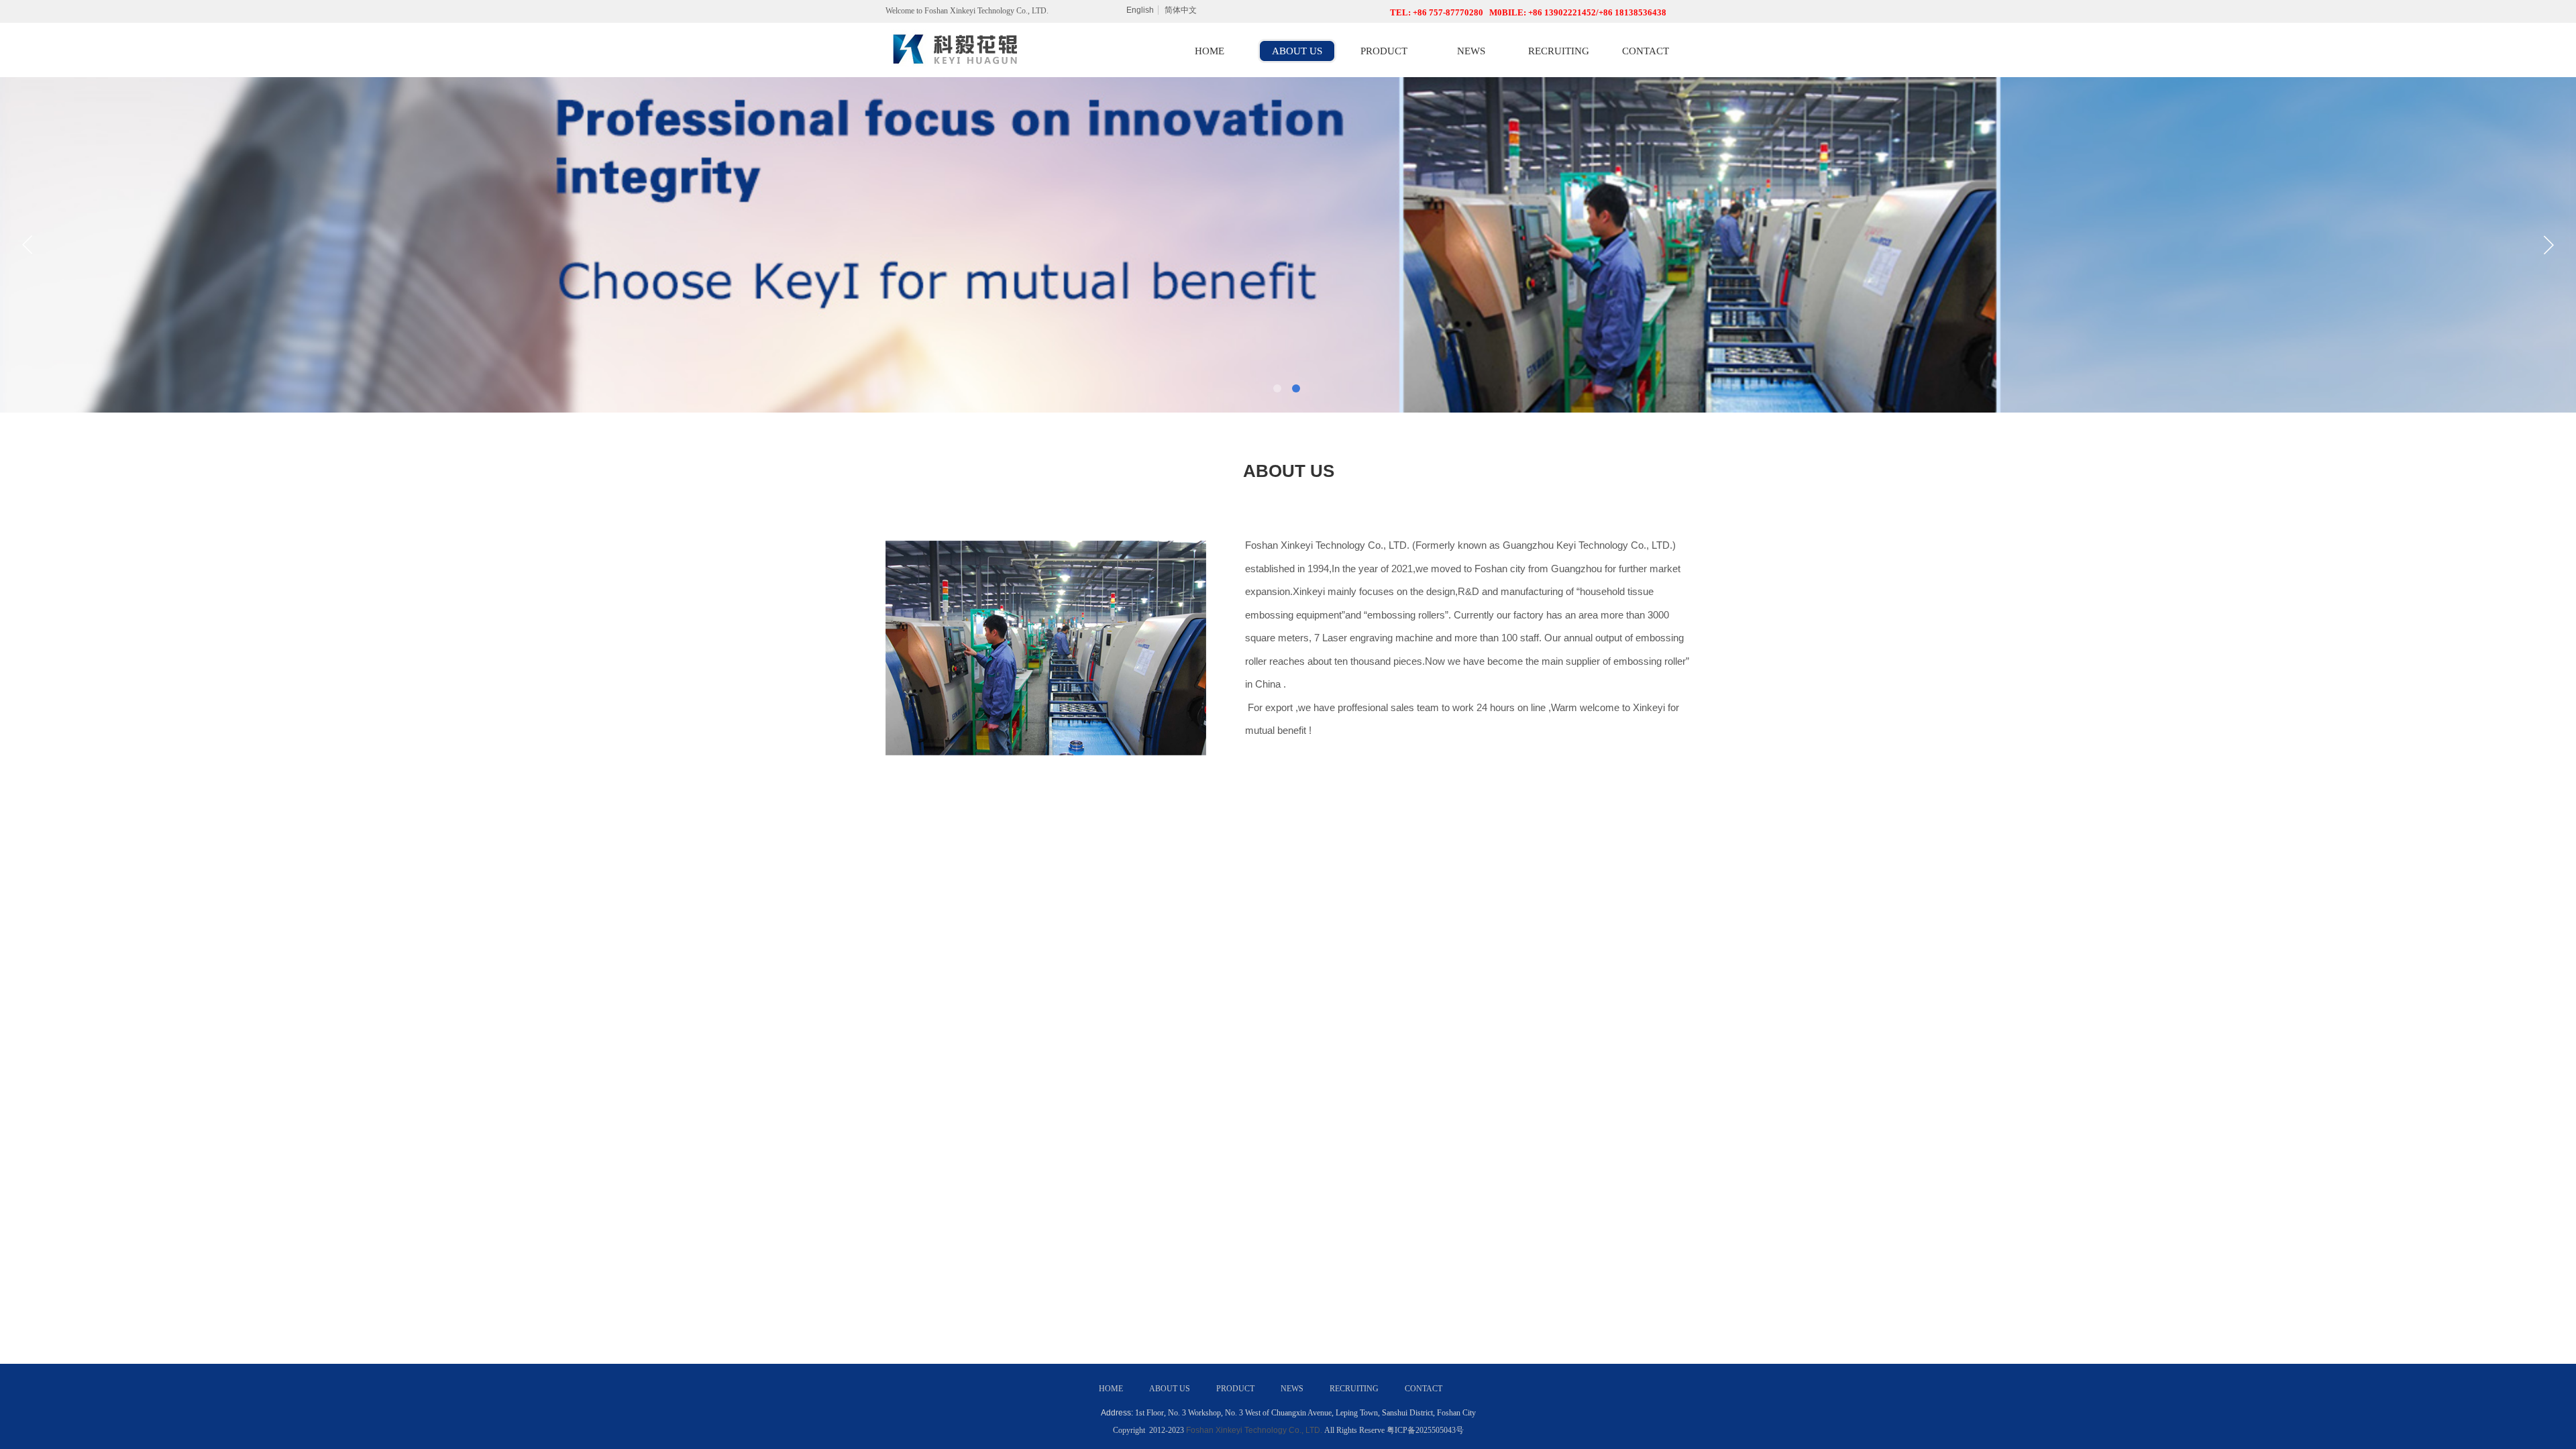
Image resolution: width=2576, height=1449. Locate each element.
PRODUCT (1384, 51)
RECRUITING (1559, 51)
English (1140, 10)
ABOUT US (1297, 51)
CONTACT (1646, 51)
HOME (1210, 51)
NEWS (1471, 51)
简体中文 (1181, 10)
